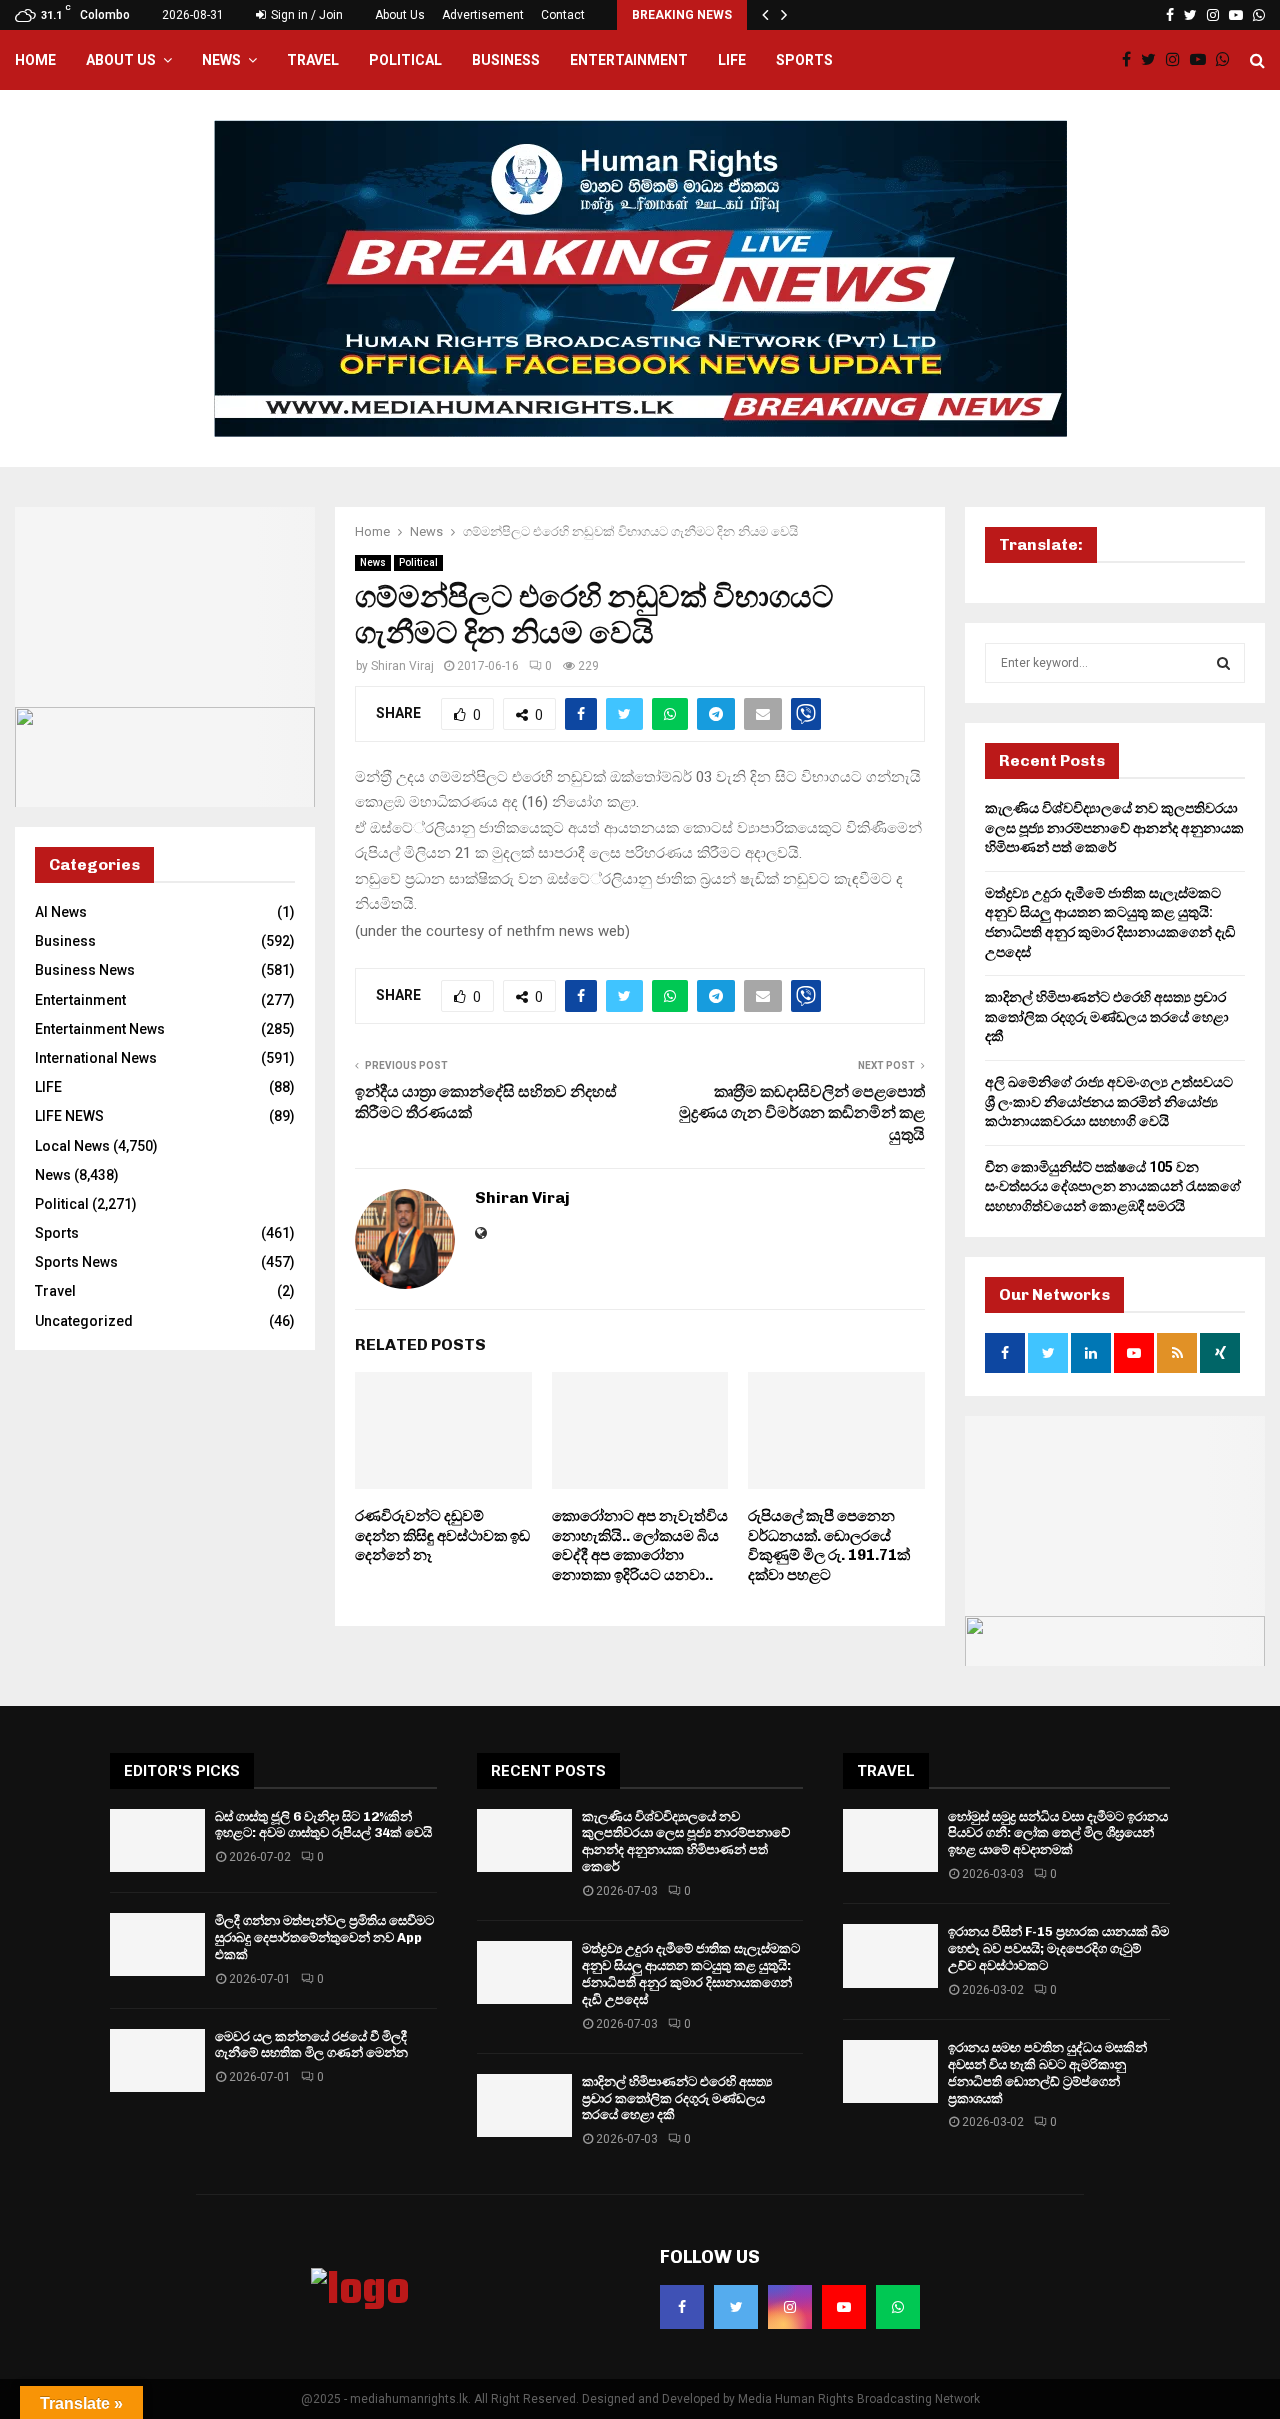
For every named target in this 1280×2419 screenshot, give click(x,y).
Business (506, 60)
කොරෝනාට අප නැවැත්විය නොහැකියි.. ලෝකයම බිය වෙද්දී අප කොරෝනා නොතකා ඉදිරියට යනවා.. (640, 1545)
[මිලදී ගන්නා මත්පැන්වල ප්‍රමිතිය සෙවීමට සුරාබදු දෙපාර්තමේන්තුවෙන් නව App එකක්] (157, 1944)
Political (405, 60)
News (221, 60)
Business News (85, 970)
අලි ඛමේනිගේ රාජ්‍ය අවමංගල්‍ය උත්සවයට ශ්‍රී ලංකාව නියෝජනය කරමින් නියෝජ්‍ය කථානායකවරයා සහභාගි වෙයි (1109, 1101)
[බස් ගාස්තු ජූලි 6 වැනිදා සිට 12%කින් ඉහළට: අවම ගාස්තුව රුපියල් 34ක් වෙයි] (157, 1840)
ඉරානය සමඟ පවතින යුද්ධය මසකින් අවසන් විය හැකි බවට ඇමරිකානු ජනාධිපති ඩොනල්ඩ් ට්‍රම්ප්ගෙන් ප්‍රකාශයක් (1047, 2073)
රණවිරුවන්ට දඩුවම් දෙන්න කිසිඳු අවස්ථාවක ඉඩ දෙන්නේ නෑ (442, 1535)
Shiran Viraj (402, 666)
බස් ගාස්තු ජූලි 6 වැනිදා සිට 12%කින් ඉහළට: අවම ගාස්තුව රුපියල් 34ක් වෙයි (323, 1825)
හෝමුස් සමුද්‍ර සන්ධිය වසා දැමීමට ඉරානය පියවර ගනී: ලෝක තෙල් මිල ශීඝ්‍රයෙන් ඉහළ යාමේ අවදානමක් (1058, 1833)
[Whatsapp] (1228, 60)
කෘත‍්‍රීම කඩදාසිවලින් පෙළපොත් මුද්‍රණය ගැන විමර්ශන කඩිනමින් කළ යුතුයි (802, 1113)
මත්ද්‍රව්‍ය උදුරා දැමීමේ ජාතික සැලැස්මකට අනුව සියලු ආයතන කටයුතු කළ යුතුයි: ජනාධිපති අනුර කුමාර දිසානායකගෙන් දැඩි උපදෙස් (691, 1974)
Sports (804, 60)
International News (96, 1058)
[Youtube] (1203, 60)
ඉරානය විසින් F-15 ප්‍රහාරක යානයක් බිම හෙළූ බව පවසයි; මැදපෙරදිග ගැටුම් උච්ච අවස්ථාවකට (1058, 1948)
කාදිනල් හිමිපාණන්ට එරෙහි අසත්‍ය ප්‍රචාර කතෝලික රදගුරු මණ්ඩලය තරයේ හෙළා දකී (1107, 1016)
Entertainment (629, 60)
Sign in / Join (305, 15)
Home (35, 60)
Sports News (76, 1262)
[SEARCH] (1223, 663)
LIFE (732, 60)
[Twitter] (1153, 60)
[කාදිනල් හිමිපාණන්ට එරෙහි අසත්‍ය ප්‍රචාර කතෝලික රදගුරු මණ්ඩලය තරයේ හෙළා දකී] (524, 2105)
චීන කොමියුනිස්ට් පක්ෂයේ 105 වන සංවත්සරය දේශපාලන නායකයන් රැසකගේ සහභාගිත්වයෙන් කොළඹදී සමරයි (1113, 1186)
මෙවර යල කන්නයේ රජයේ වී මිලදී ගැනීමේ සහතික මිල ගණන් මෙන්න (311, 2045)
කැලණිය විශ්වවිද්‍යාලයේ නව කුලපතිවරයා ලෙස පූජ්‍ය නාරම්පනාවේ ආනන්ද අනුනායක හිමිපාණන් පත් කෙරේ (1114, 827)
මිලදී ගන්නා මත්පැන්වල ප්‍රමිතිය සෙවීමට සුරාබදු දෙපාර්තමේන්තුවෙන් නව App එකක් (324, 1937)
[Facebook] (1131, 60)
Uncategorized (84, 1321)
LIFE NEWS (69, 1116)
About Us (400, 15)
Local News (72, 1146)
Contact (563, 15)
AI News (61, 912)
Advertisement (483, 15)
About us (121, 60)
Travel (313, 60)
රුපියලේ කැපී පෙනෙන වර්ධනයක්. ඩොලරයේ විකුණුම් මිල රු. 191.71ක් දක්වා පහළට (829, 1545)
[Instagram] (1178, 60)
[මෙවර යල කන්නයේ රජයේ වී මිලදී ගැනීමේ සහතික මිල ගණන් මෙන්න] (157, 2060)
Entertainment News (100, 1029)
